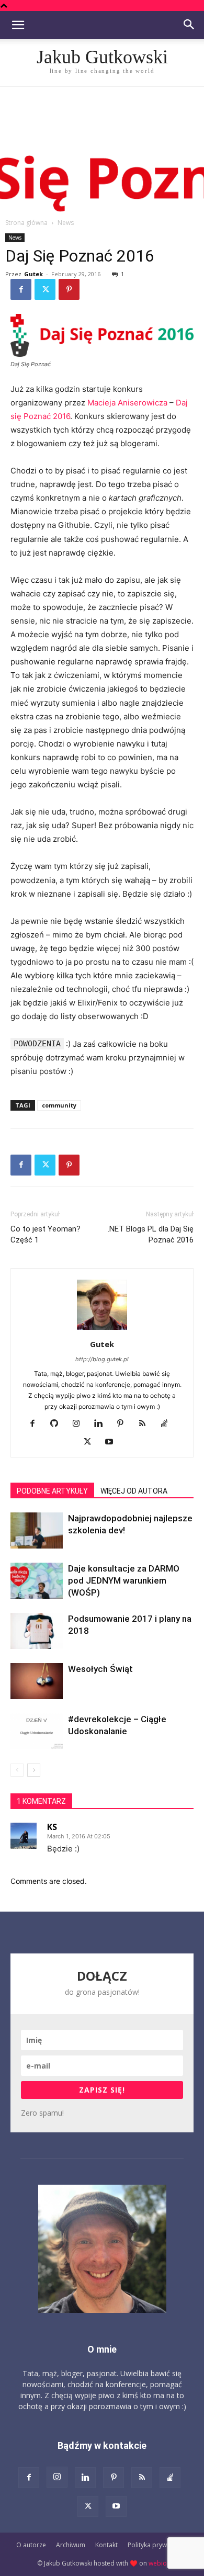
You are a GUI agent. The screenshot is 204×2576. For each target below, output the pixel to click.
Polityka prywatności (158, 2545)
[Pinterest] (69, 289)
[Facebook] (21, 289)
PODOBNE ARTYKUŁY (52, 1491)
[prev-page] (17, 1770)
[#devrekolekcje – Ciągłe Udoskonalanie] (37, 1731)
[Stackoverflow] (168, 1424)
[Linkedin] (102, 1424)
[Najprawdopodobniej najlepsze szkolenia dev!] (37, 1530)
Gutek (33, 274)
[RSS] (146, 1424)
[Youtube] (113, 1442)
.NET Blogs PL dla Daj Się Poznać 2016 (151, 1234)
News (66, 223)
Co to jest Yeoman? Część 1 (46, 1234)
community (59, 1105)
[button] (18, 25)
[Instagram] (80, 1424)
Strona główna (26, 223)
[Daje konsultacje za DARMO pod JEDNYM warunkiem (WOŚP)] (37, 1581)
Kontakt (106, 2545)
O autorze (31, 2545)
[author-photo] (102, 1330)
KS (52, 1827)
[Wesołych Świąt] (37, 1681)
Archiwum (71, 2545)
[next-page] (34, 1770)
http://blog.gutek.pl (102, 1359)
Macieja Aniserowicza (127, 403)
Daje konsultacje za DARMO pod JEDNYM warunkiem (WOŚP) (124, 1580)
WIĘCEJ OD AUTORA (134, 1491)
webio (158, 2563)
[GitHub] (58, 1424)
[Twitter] (45, 289)
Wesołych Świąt (100, 1669)
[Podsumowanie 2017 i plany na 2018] (37, 1631)
